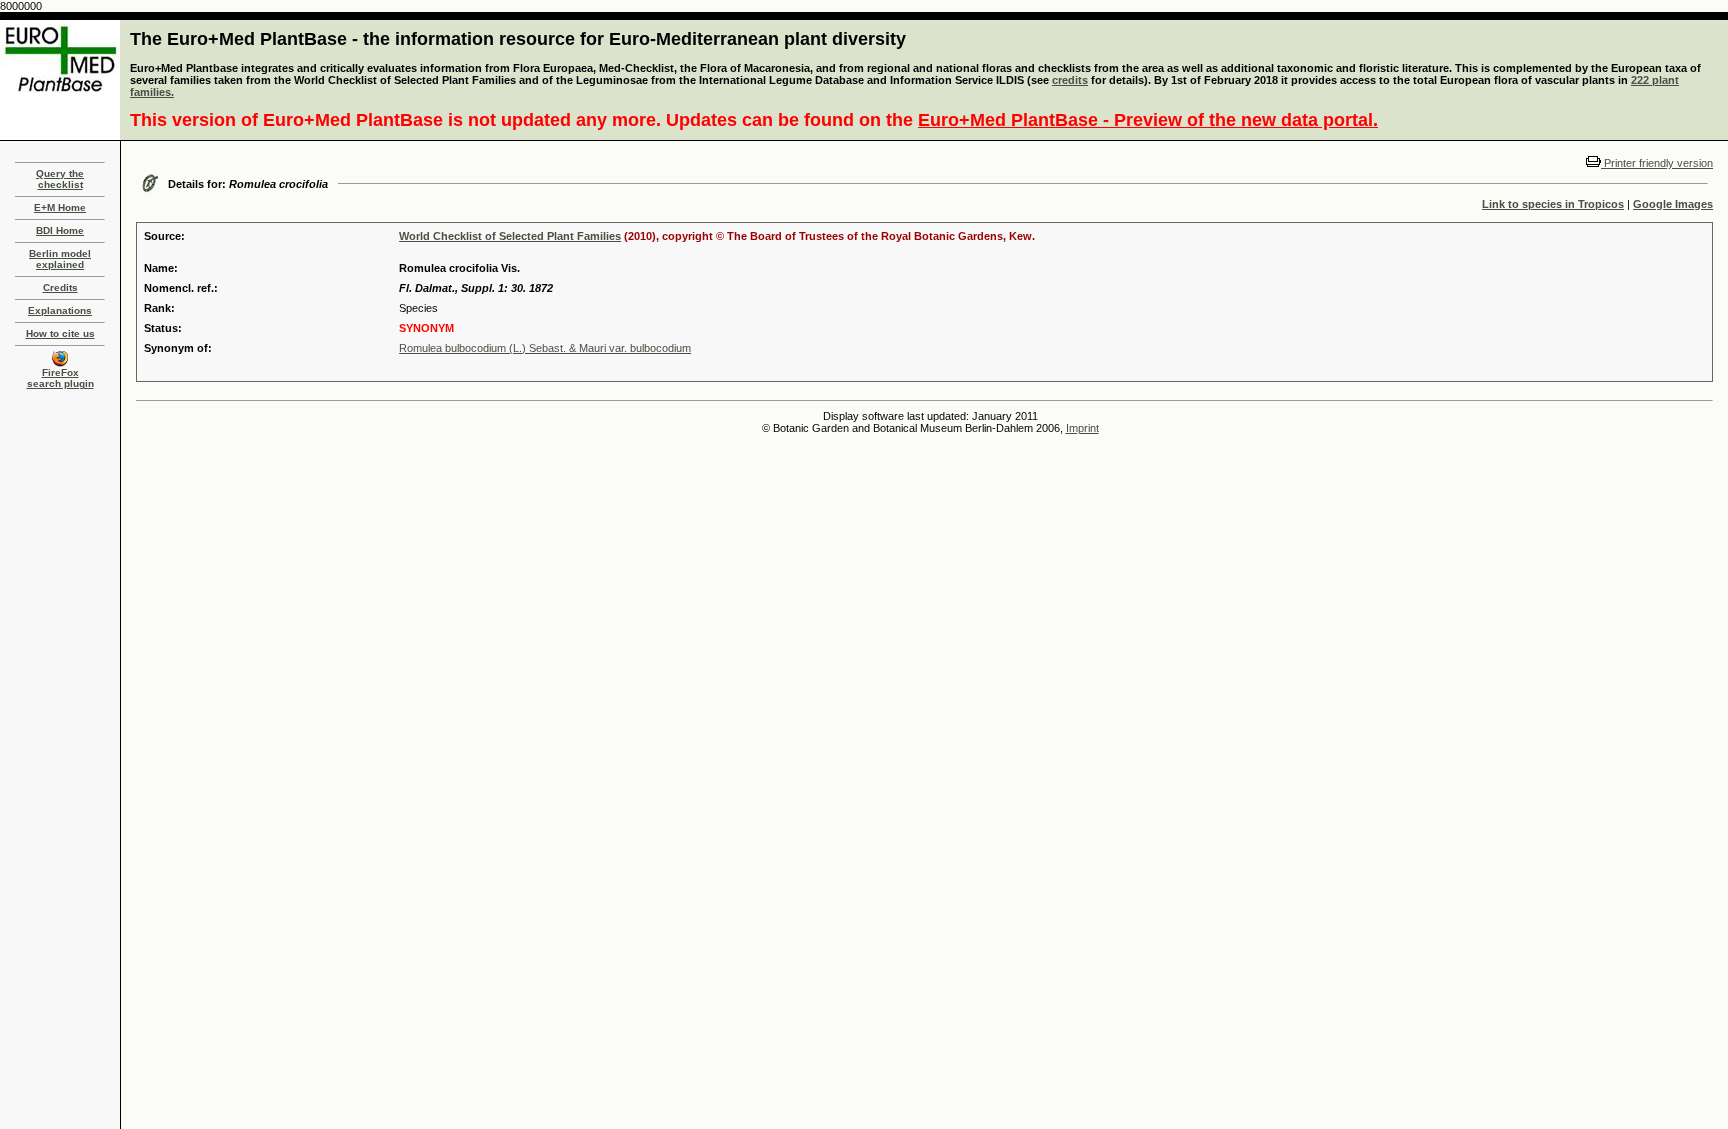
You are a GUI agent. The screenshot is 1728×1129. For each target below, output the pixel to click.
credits (1070, 80)
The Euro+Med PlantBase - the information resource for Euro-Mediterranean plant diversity (518, 39)
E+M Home (60, 207)
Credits (60, 287)
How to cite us (60, 333)
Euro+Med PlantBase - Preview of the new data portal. (1148, 120)
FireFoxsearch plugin (60, 378)
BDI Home (60, 230)
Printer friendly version (1657, 163)
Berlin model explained (60, 259)
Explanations (60, 310)
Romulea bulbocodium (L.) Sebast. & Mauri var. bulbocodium (545, 348)
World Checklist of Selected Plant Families (510, 236)
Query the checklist (60, 179)
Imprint (1082, 428)
